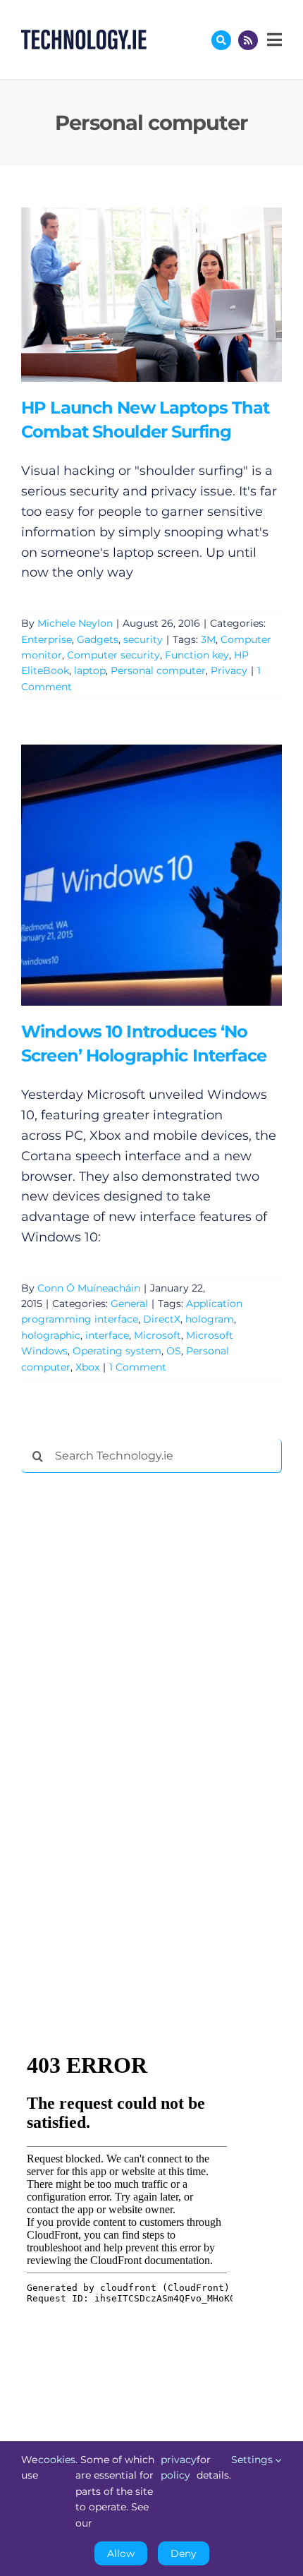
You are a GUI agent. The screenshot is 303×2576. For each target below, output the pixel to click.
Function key (197, 655)
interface (107, 1335)
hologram (210, 1319)
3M (208, 639)
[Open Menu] (273, 40)
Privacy (229, 670)
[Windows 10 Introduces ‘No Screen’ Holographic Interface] (151, 875)
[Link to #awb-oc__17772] (221, 40)
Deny (184, 2553)
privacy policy (179, 2467)
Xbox (87, 1367)
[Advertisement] (127, 1699)
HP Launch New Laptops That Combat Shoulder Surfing (131, 295)
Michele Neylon (75, 623)
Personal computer (158, 670)
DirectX (162, 1319)
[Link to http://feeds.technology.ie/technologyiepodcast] (248, 40)
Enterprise (47, 639)
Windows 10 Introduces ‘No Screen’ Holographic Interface (131, 875)
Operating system (117, 1351)
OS (174, 1351)
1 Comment (138, 1367)
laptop (90, 670)
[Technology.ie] (84, 36)
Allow (121, 2553)
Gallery (172, 295)
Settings (253, 2460)
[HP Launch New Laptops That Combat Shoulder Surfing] (151, 295)
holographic (51, 1335)
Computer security (113, 655)
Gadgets (98, 639)
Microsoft (157, 1335)
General (129, 1304)
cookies (57, 2460)
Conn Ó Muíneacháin (89, 1288)
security (143, 639)
